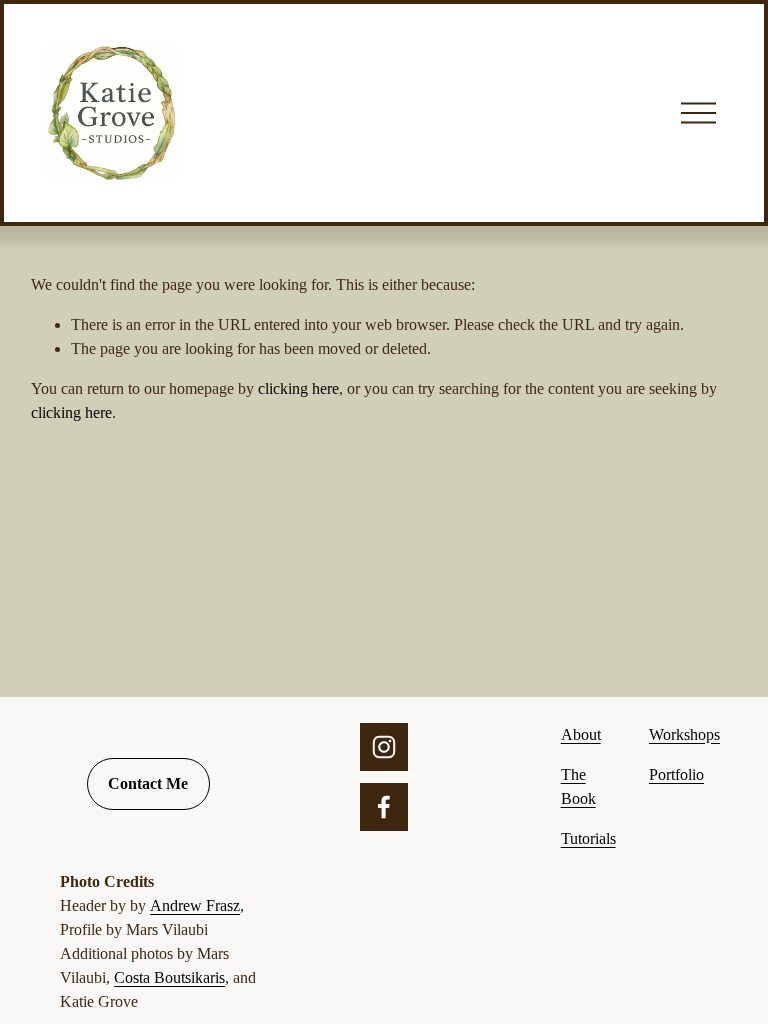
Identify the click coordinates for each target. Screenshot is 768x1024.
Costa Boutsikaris (169, 977)
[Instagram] (384, 747)
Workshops (684, 734)
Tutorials (588, 838)
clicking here (298, 388)
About (581, 734)
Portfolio (676, 774)
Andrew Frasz (195, 905)
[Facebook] (384, 807)
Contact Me (148, 783)
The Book (578, 786)
